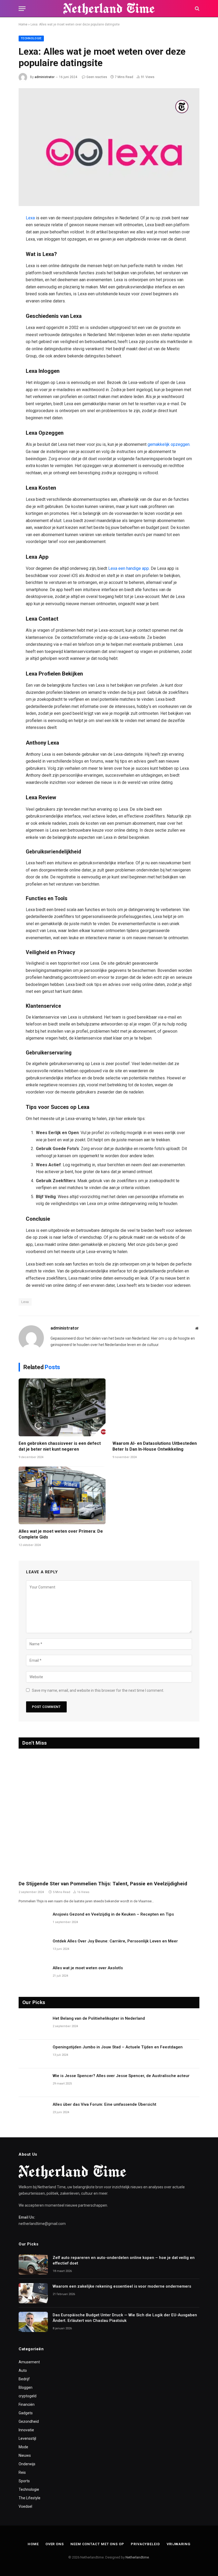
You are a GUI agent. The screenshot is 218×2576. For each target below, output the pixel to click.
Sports (24, 2481)
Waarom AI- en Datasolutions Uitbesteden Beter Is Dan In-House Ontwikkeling (155, 1446)
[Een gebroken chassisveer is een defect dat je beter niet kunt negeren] (62, 1407)
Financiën (27, 2404)
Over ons (55, 2544)
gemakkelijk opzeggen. (169, 444)
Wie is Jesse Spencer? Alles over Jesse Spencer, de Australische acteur (121, 2076)
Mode (23, 2447)
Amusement (29, 2362)
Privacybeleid (145, 2544)
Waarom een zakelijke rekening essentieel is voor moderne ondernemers (122, 2286)
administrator (45, 77)
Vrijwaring (179, 2544)
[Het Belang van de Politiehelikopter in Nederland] (33, 2025)
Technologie (31, 38)
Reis (22, 2472)
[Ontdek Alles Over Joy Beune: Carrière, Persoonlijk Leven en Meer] (33, 1948)
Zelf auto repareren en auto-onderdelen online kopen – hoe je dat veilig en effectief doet (124, 2260)
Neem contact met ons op (97, 2544)
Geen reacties (97, 77)
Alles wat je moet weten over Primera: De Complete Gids (61, 1534)
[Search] (197, 9)
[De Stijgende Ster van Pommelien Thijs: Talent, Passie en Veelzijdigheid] (109, 1816)
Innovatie (26, 2430)
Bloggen (26, 2387)
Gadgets (26, 2413)
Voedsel (25, 2506)
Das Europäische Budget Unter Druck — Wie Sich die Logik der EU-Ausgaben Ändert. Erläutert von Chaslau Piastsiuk (125, 2318)
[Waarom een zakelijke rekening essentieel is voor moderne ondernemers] (33, 2293)
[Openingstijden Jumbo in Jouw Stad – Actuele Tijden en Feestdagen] (33, 2054)
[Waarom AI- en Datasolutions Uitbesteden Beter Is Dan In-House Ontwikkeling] (156, 1407)
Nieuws (25, 2455)
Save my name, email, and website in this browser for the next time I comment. (98, 1690)
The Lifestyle (30, 2498)
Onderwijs (27, 2464)
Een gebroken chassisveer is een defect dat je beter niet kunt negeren (60, 1446)
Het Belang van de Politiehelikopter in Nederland (99, 2018)
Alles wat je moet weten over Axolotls (88, 1968)
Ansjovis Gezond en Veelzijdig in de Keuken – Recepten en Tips (113, 1914)
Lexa (31, 218)
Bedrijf (24, 2379)
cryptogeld (28, 2396)
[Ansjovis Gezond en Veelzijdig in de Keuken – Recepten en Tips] (33, 1921)
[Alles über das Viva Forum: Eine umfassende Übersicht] (33, 2111)
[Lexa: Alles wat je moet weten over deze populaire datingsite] (109, 147)
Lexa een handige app (128, 568)
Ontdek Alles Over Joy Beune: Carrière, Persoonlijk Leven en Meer (115, 1941)
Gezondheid (29, 2421)
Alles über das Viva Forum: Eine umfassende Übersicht (104, 2104)
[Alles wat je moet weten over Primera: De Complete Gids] (62, 1495)
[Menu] (22, 9)
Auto (23, 2370)
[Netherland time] (109, 9)
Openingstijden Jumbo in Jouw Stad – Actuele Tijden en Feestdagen (118, 2047)
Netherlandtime (137, 2557)
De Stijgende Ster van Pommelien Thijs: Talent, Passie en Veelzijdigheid (103, 1884)
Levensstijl (27, 2438)
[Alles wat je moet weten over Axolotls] (33, 1975)
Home (23, 24)
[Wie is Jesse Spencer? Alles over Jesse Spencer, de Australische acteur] (33, 2083)
